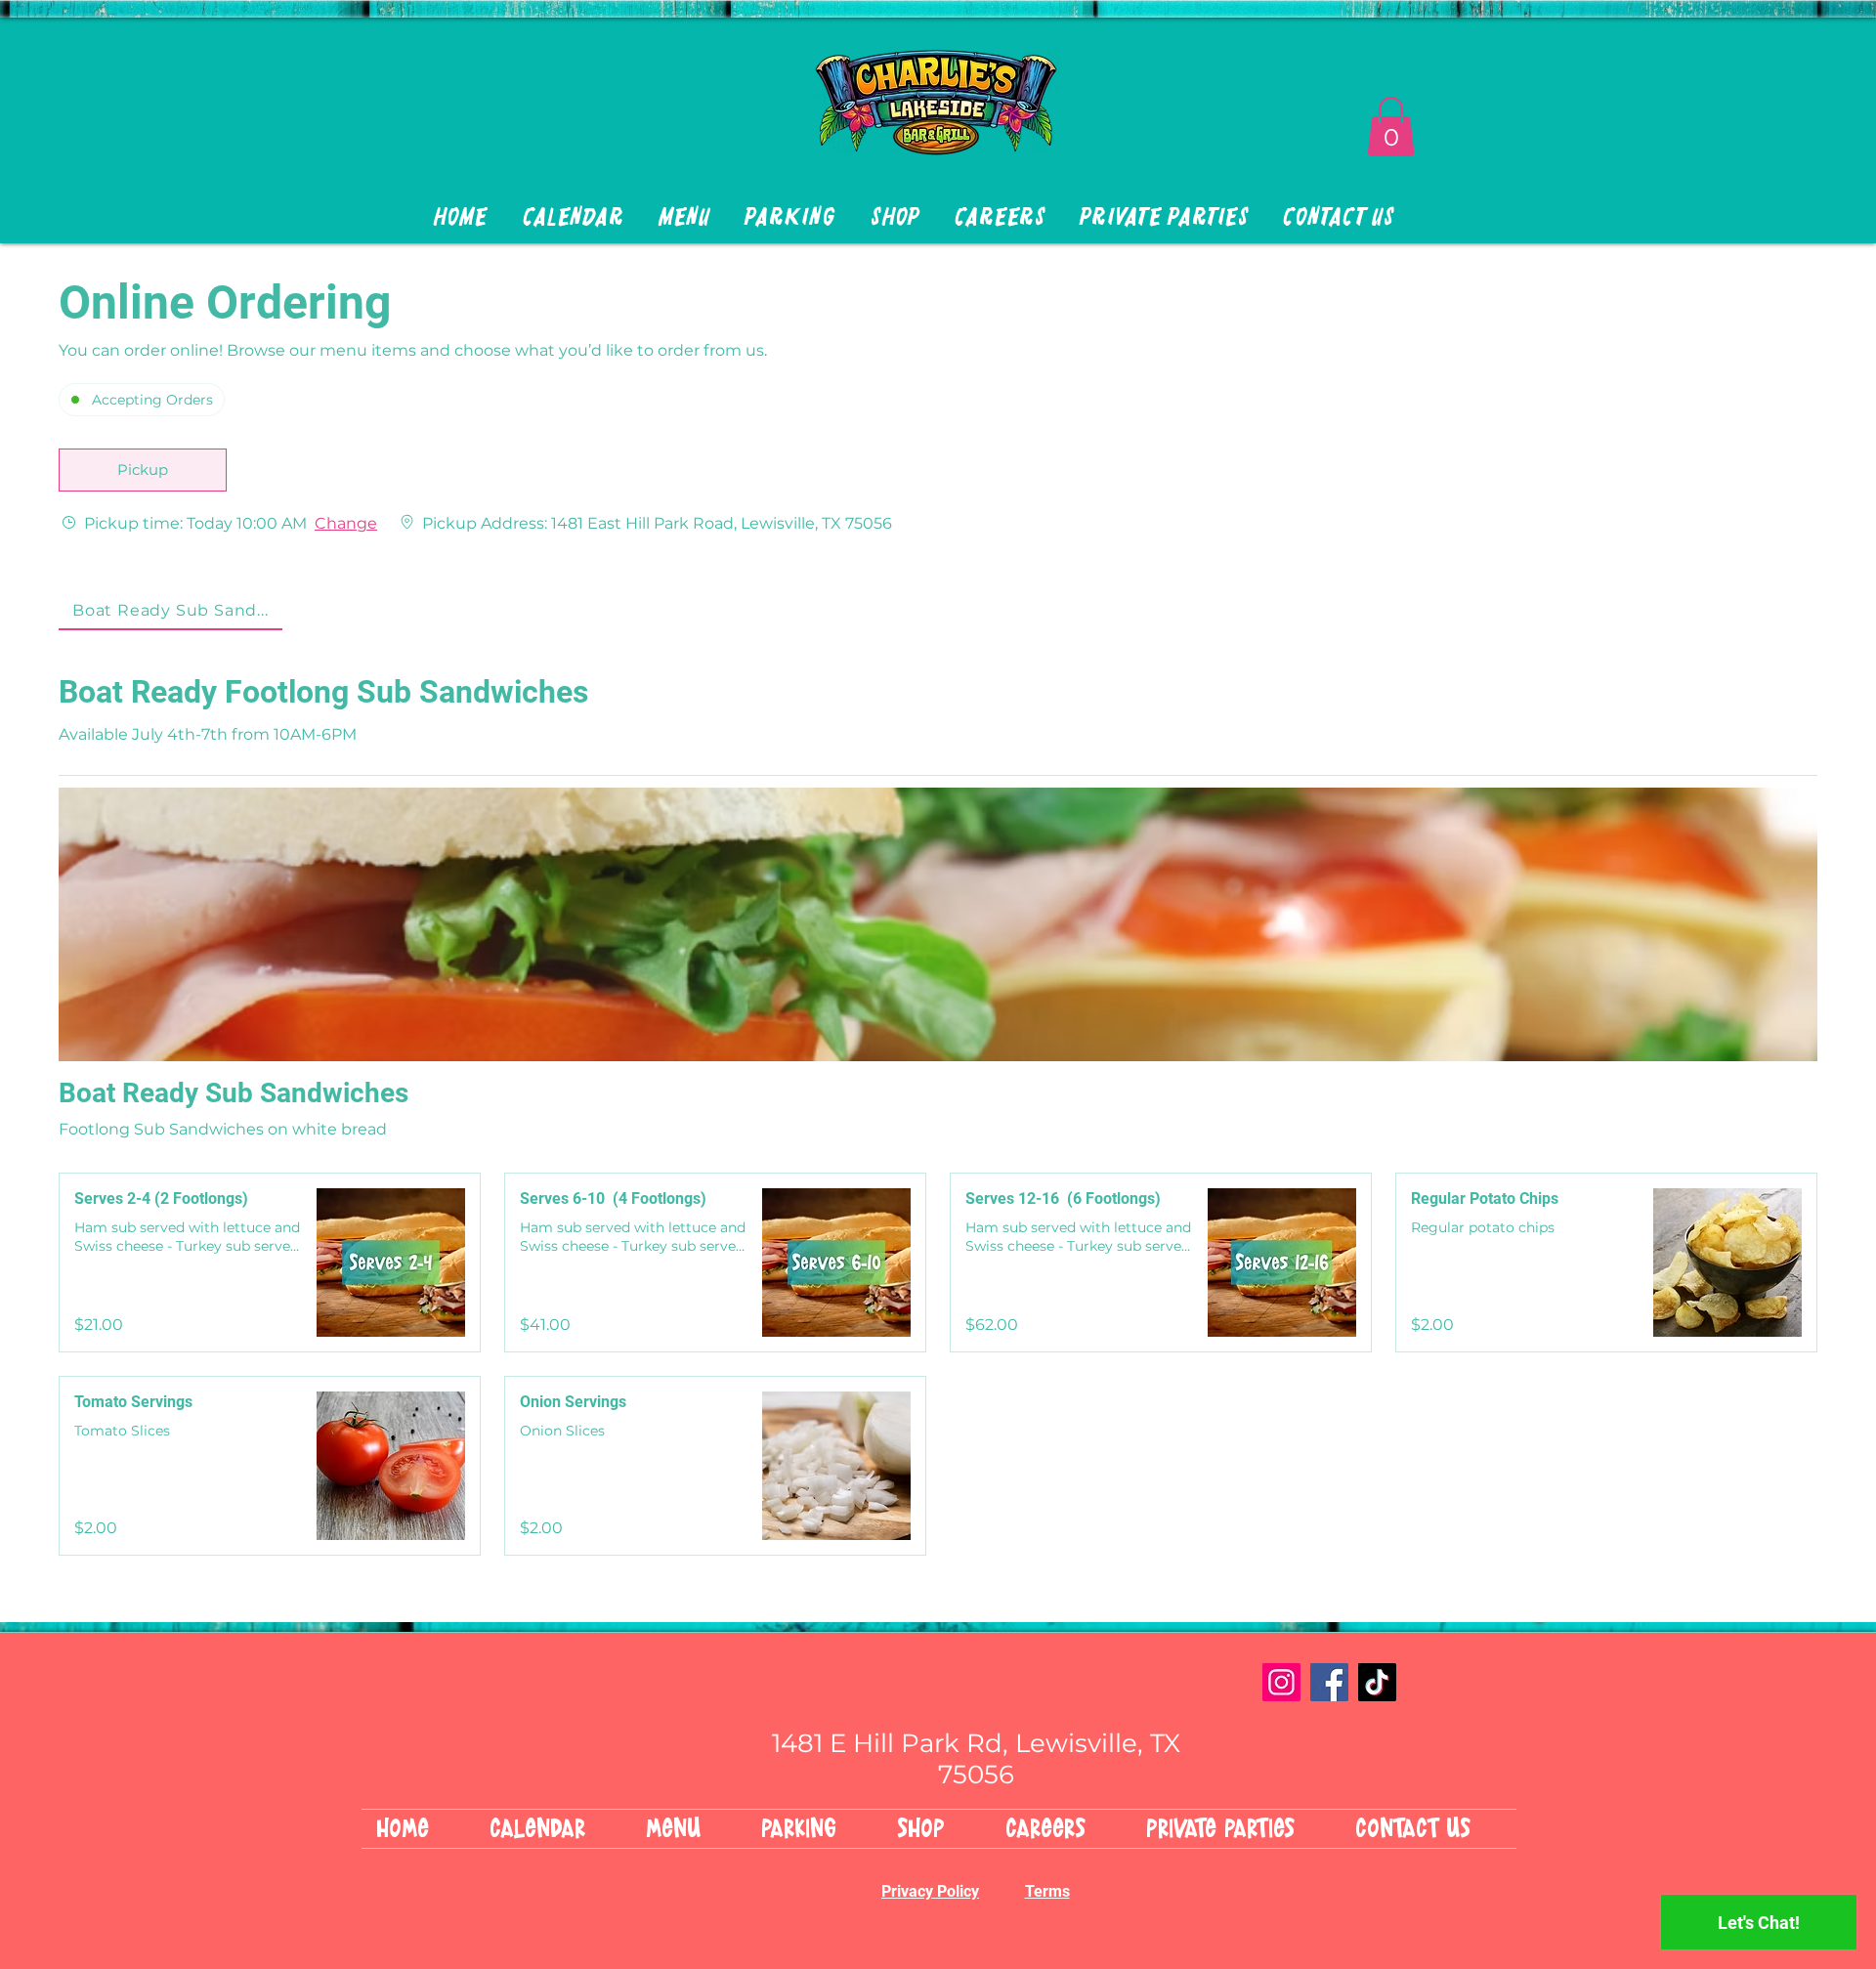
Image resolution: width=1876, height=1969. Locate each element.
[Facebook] (1329, 1682)
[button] (1391, 127)
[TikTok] (1377, 1682)
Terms (1047, 1891)
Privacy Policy (930, 1891)
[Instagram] (1281, 1682)
